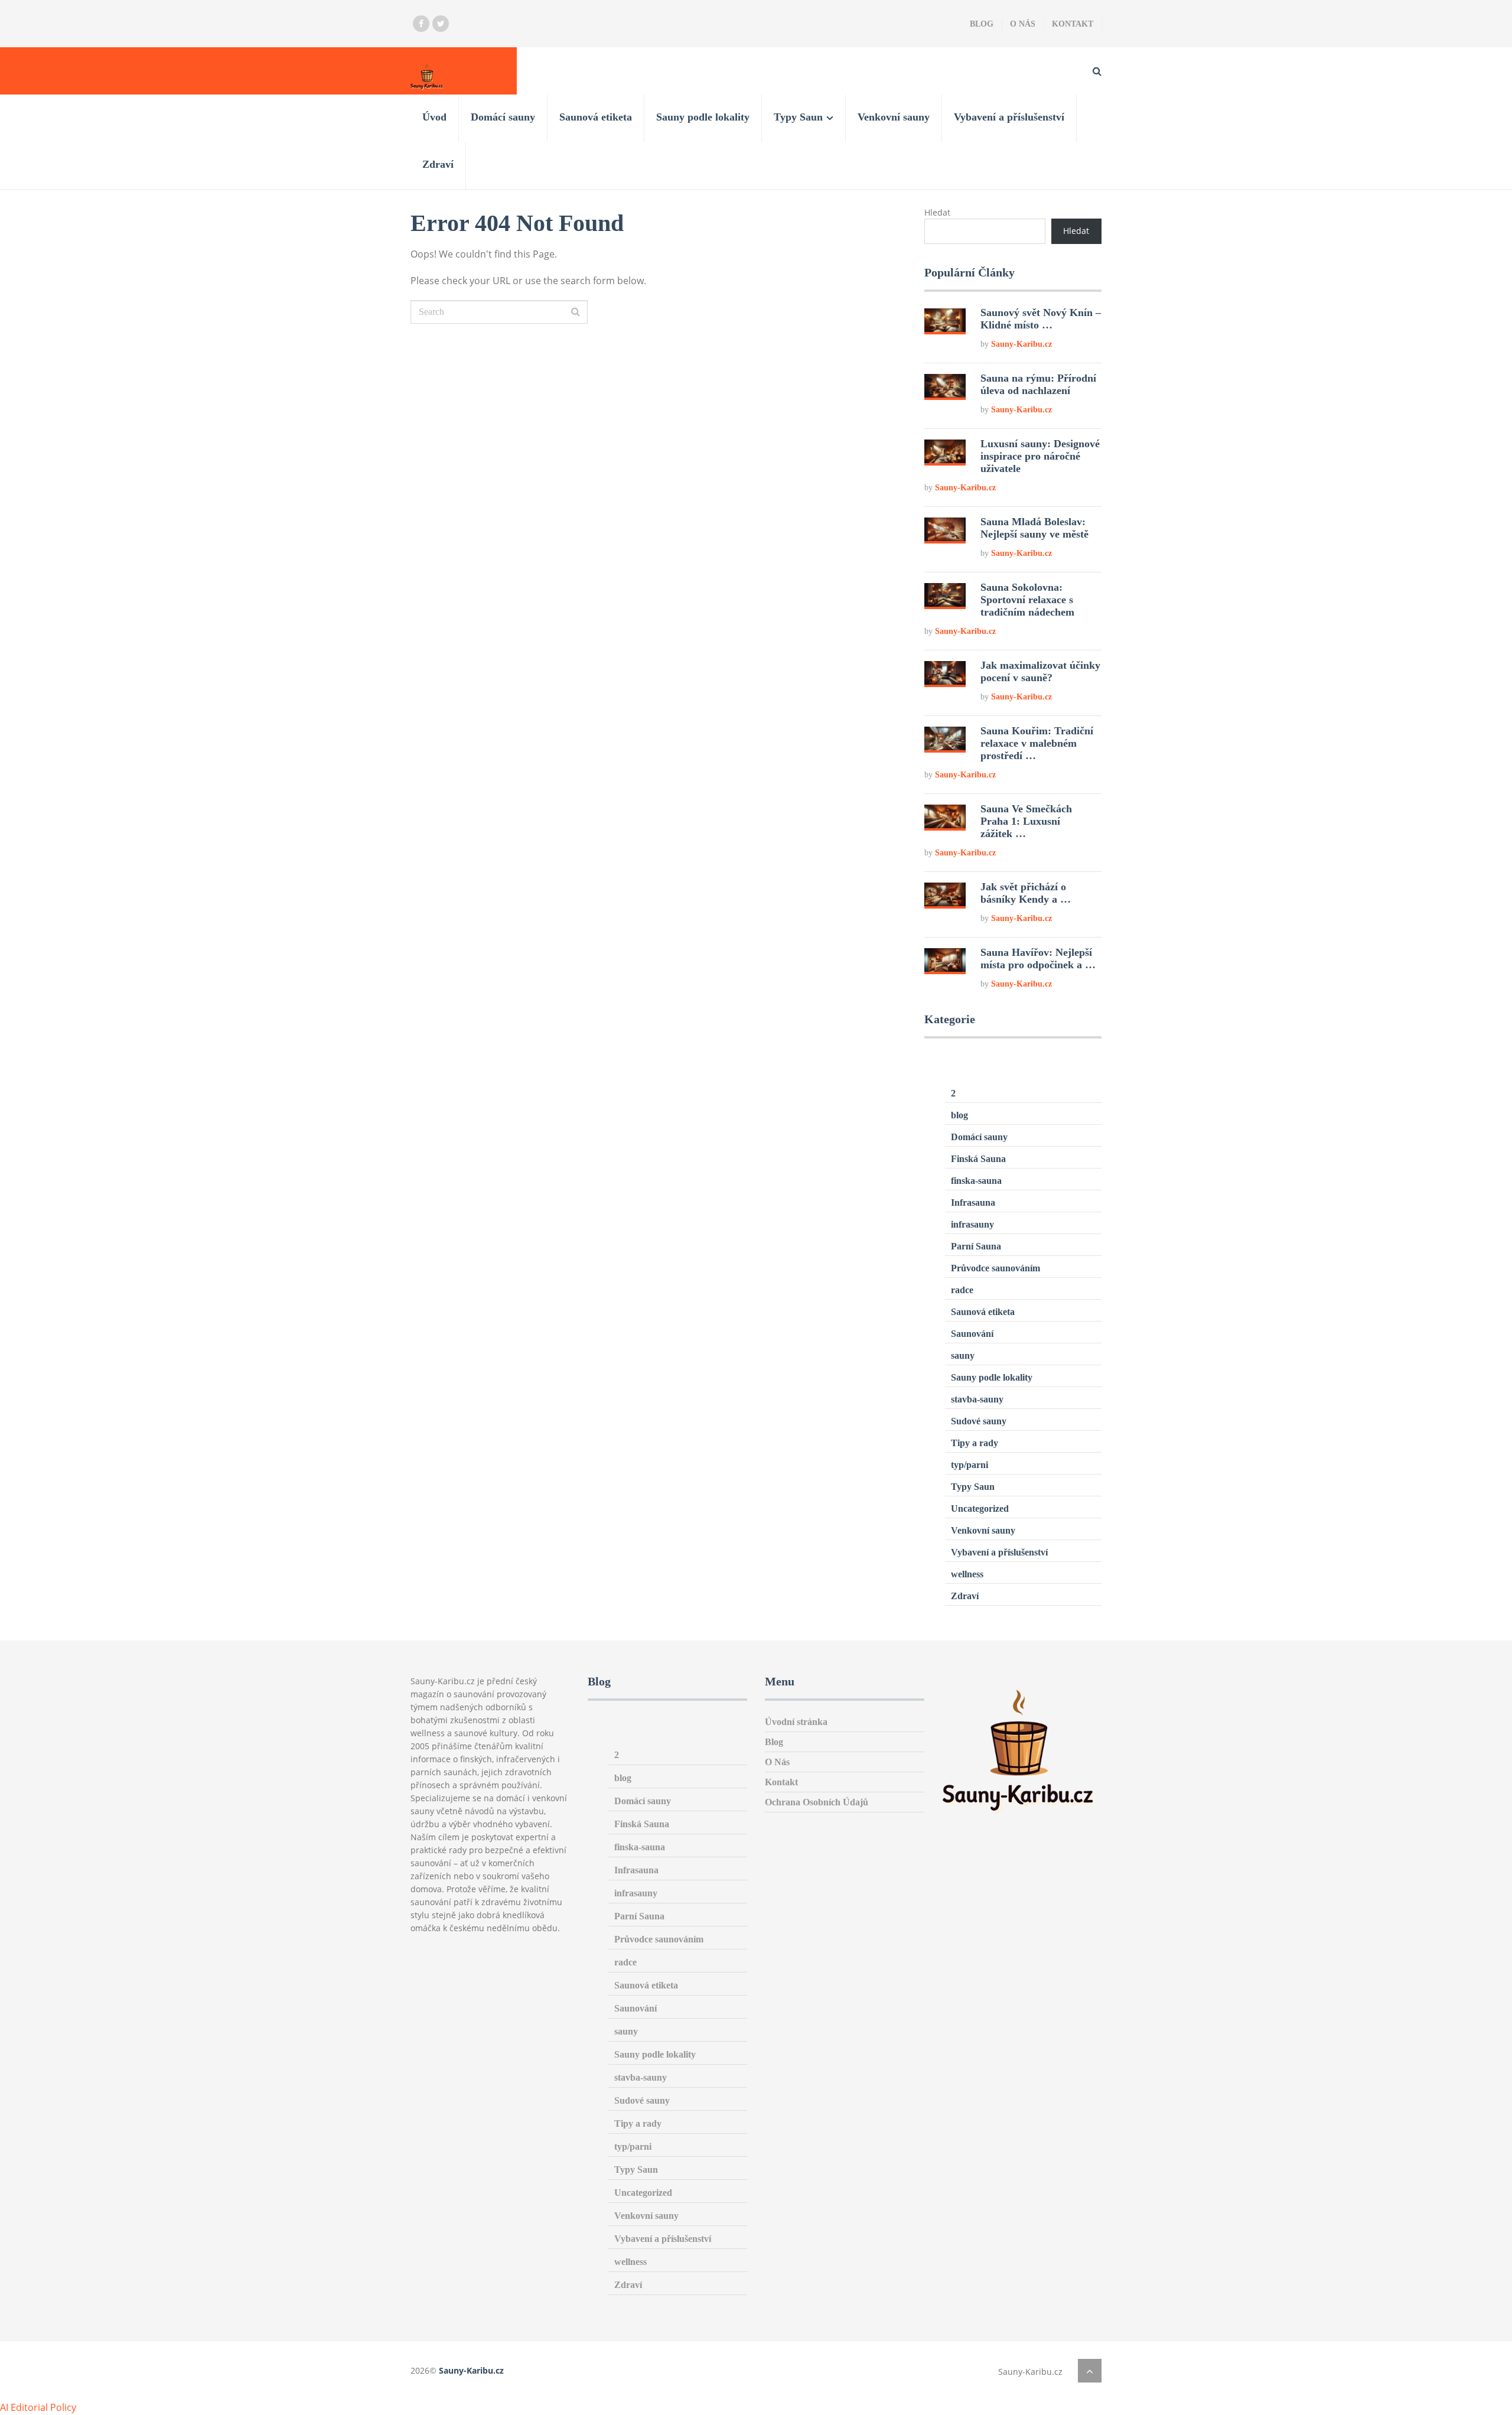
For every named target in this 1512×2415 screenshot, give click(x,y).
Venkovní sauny (894, 117)
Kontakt (1073, 24)
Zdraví (438, 164)
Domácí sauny (503, 117)
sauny (963, 1355)
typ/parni (970, 1465)
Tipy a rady (975, 1443)
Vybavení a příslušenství (1009, 117)
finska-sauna (976, 1181)
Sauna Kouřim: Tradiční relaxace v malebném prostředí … (1037, 743)
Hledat (937, 212)
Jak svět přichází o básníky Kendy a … (1026, 893)
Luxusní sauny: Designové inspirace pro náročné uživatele (1040, 456)
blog (959, 1115)
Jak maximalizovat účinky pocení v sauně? (1040, 671)
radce (962, 1290)
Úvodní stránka (796, 1722)
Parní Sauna (976, 1246)
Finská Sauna (978, 1159)
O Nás (1023, 24)
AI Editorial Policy (38, 2407)
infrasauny (972, 1224)
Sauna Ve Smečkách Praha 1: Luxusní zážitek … (1026, 821)
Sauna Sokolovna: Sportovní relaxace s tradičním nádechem (1027, 600)
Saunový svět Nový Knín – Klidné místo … (1041, 319)
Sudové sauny (979, 1421)
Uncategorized (980, 1508)
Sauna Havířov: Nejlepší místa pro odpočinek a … (1038, 958)
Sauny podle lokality (703, 117)
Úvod (434, 117)
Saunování (972, 1334)
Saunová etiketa (596, 117)
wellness (967, 1574)
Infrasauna (973, 1202)
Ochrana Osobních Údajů (817, 1802)
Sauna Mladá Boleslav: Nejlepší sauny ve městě (1034, 528)
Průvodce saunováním (995, 1268)
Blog (982, 24)
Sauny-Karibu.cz (1021, 344)
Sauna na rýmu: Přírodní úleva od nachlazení (1038, 384)
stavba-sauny (977, 1399)
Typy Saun (798, 117)
